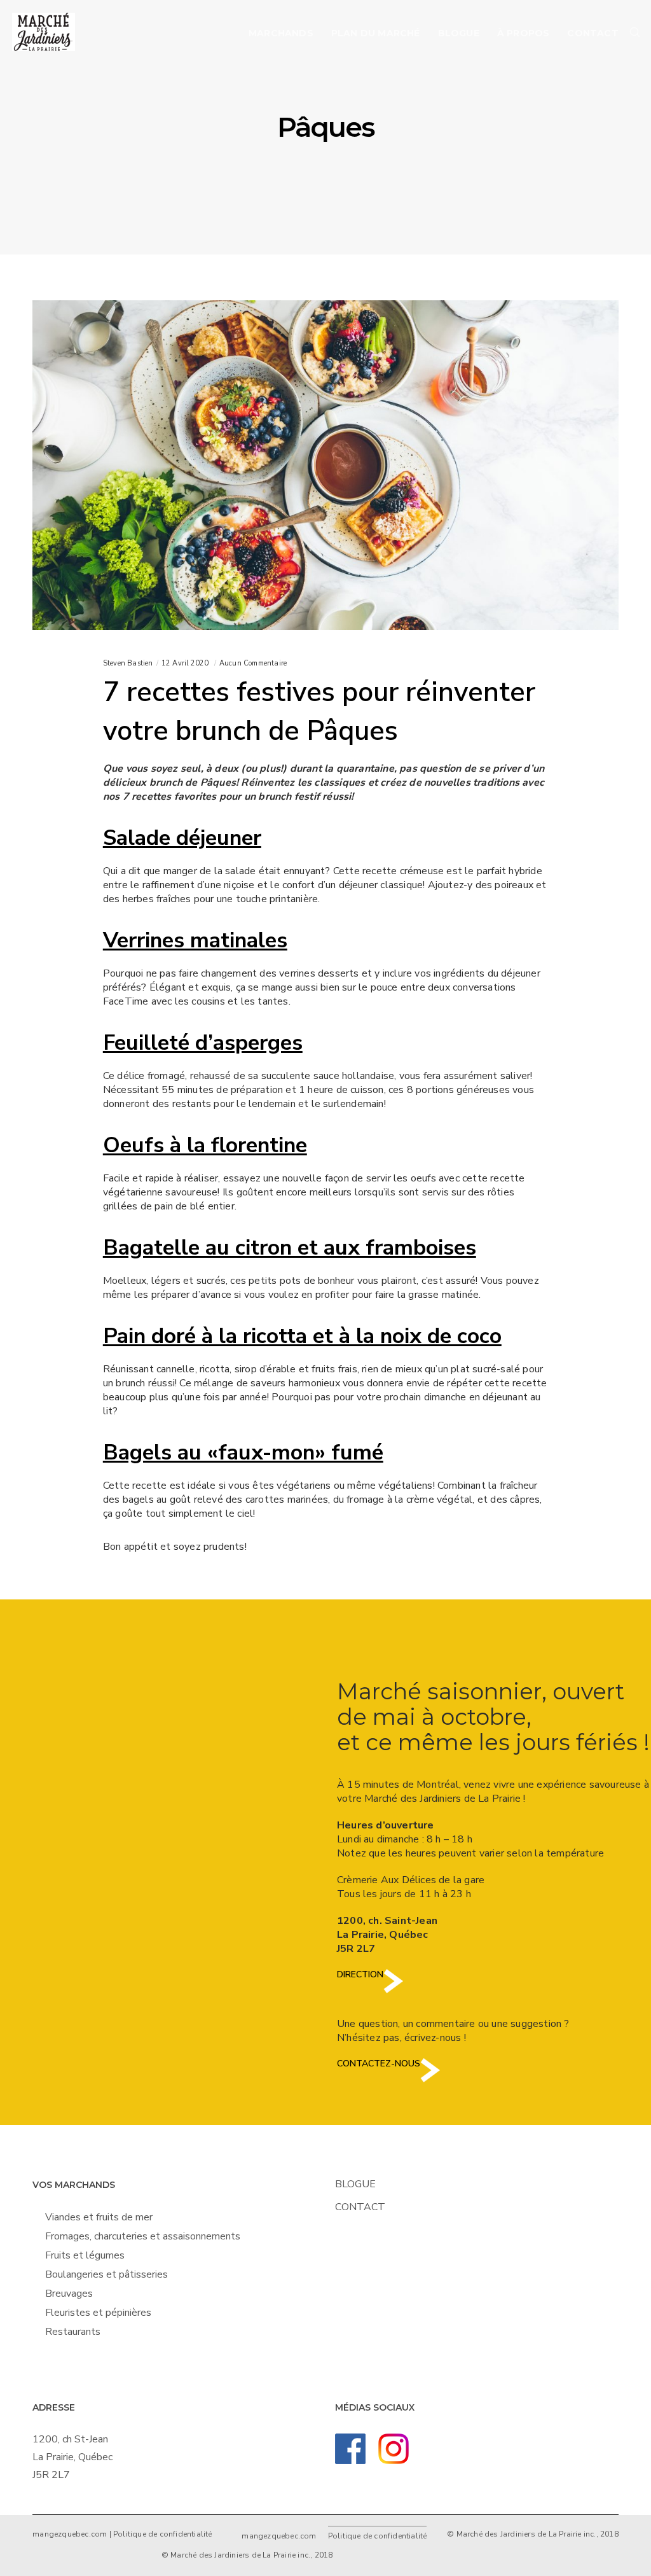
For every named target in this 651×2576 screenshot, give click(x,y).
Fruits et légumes (85, 2255)
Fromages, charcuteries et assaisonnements (143, 2236)
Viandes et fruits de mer (99, 2217)
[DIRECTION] (393, 1991)
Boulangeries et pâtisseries (106, 2274)
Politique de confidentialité (163, 2534)
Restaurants (73, 2332)
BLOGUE (355, 2184)
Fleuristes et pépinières (98, 2313)
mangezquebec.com (70, 2534)
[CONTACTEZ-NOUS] (430, 2080)
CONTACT (360, 2207)
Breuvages (69, 2294)
